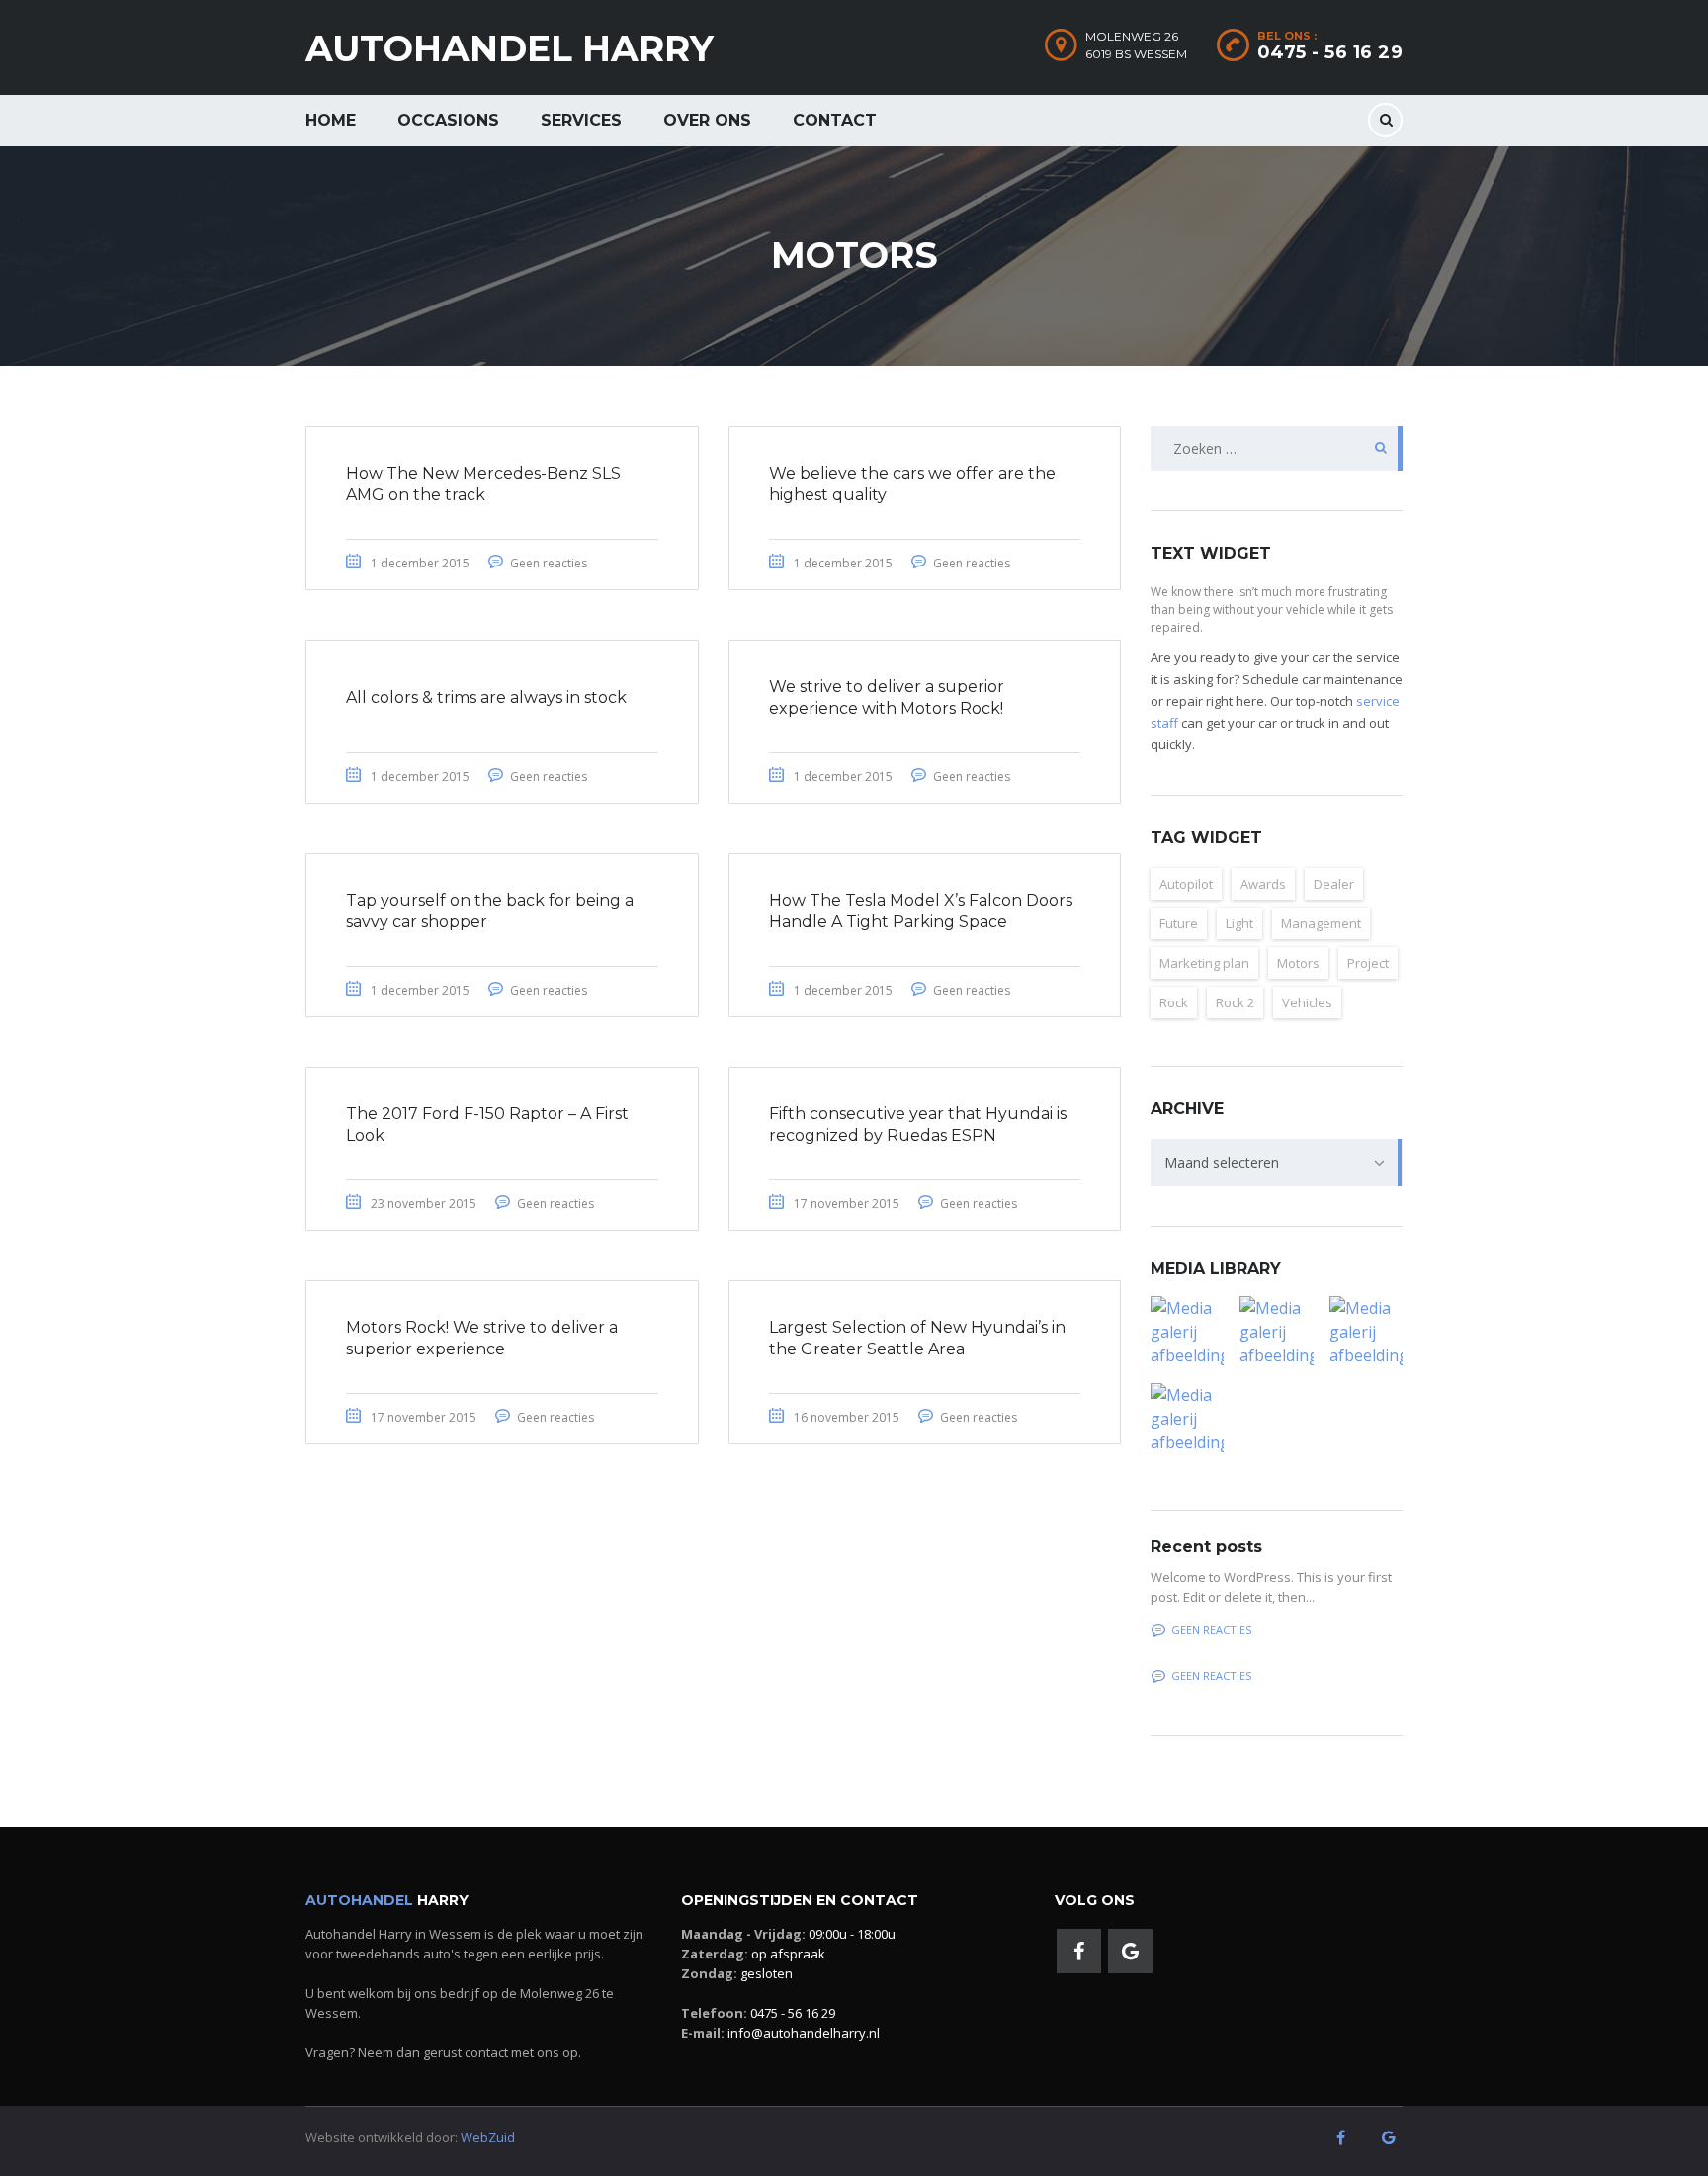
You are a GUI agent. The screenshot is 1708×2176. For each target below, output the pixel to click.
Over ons (707, 120)
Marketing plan (1204, 963)
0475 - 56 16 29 (1330, 52)
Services (581, 120)
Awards (1263, 884)
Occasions (448, 120)
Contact (835, 120)
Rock (1174, 1002)
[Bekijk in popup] (1187, 1332)
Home (331, 120)
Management (1321, 923)
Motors (1298, 963)
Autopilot (1186, 884)
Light (1239, 923)
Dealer (1334, 884)
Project (1368, 963)
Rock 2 (1235, 1002)
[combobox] (1277, 1163)
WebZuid (488, 2137)
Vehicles (1307, 1002)
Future (1179, 923)
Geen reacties (549, 563)
